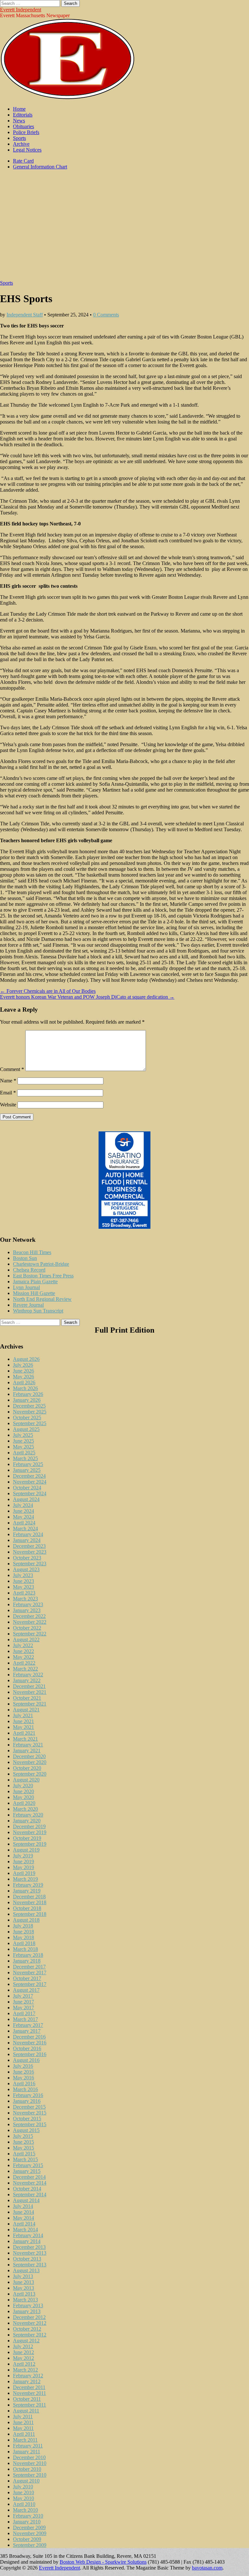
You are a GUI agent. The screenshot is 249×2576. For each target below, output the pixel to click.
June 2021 (24, 1721)
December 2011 (29, 2387)
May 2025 (24, 1447)
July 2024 (23, 1505)
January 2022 (27, 1680)
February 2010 (28, 2516)
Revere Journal (28, 1305)
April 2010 (24, 2504)
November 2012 (30, 2323)
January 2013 (27, 2311)
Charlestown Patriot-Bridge (41, 1264)
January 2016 (27, 2101)
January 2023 (27, 1610)
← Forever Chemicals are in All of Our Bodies (48, 991)
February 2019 (28, 1885)
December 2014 (29, 2177)
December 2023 (29, 1546)
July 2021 (23, 1715)
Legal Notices (27, 150)
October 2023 (27, 1558)
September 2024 (30, 1493)
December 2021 (29, 1686)
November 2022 (30, 1622)
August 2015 (26, 2130)
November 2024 (30, 1482)
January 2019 (27, 1891)
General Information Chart (40, 167)
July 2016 (23, 2066)
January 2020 (27, 1821)
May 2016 (24, 2078)
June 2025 (24, 1441)
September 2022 (30, 1634)
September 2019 (30, 1844)
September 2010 (30, 2475)
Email (8, 1093)
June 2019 (24, 1861)
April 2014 (24, 2224)
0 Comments (106, 315)
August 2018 (26, 1920)
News (19, 121)
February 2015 (28, 2165)
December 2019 (29, 1826)
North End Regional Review (42, 1299)
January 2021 (27, 1750)
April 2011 (24, 2434)
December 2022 (29, 1616)
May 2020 (24, 1797)
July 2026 (23, 1365)
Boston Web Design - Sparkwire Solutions (103, 2562)
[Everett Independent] (68, 98)
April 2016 (24, 2083)
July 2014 (23, 2206)
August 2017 (26, 1990)
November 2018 (30, 1902)
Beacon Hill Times (32, 1252)
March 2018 (25, 1949)
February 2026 (28, 1394)
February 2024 (28, 1534)
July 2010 (23, 2487)
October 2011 (27, 2399)
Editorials (23, 115)
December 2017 (29, 1967)
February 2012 (28, 2376)
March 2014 (25, 2230)
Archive (21, 144)
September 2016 (30, 2054)
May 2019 (24, 1867)
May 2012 (24, 2358)
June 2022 (24, 1651)
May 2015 (24, 2148)
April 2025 (24, 1453)
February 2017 (28, 2025)
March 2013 (25, 2300)
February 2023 (28, 1604)
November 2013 (30, 2253)
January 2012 (27, 2381)
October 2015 (27, 2119)
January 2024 (27, 1540)
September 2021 (30, 1704)
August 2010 (26, 2481)
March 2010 (25, 2510)
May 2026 (24, 1377)
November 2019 (30, 1832)
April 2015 (24, 2154)
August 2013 (26, 2270)
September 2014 (30, 2194)
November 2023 (30, 1552)
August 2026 (26, 1359)
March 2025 (25, 1458)
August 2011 (26, 2411)
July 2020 (23, 1786)
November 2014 (30, 2183)
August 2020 (26, 1780)
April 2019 (24, 1873)
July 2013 (23, 2276)
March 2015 (25, 2159)
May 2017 (24, 2008)
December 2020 (29, 1756)
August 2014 (26, 2200)
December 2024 (29, 1476)
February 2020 (28, 1815)
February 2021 (28, 1745)
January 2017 (27, 2031)
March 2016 (25, 2089)
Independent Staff (25, 315)
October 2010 (27, 2469)
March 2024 (25, 1528)
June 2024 (24, 1511)
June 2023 (24, 1581)
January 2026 (27, 1400)
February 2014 (28, 2235)
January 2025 (27, 1470)
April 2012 (24, 2364)
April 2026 (24, 1382)
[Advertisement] (124, 228)
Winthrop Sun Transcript (38, 1311)
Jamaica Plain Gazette (35, 1282)
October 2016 (27, 2048)
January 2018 (27, 1961)
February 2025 (28, 1464)
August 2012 (26, 2341)
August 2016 (26, 2060)
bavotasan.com (207, 2568)
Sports (19, 138)
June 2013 (24, 2282)
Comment (12, 1069)
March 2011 (25, 2440)
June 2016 (24, 2072)
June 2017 (24, 2002)
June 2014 (24, 2212)
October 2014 (27, 2189)
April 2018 (24, 1943)
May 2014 (24, 2218)
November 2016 (30, 2043)
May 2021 (24, 1727)
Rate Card (23, 161)
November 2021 (30, 1692)
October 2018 (27, 1908)
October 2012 (27, 2329)
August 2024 (26, 1499)
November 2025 (30, 1412)
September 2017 (30, 1984)
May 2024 (24, 1517)
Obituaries (24, 126)
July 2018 (23, 1926)
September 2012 (30, 2335)
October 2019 (27, 1838)
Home (19, 109)
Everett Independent (21, 10)
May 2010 (24, 2498)
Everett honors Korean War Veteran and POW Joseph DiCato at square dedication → (87, 997)
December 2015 (29, 2107)
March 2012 (25, 2370)
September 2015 (30, 2124)
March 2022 (25, 1669)
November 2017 (30, 1972)
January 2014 (27, 2241)
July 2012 (23, 2346)
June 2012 (24, 2352)
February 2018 (28, 1955)
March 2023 (25, 1599)
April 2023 (24, 1593)
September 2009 (30, 2545)
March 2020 (25, 1809)
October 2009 (27, 2539)
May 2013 (24, 2288)
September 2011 (30, 2405)
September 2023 (30, 1564)
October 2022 (27, 1628)
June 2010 (24, 2492)
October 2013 (27, 2259)
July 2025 (23, 1435)
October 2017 (27, 1978)
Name (8, 1081)
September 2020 (30, 1774)
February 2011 (28, 2446)
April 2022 (24, 1663)
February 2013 (28, 2305)
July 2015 (23, 2136)
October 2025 (27, 1417)
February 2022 (28, 1675)
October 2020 (27, 1768)
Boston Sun (25, 1258)
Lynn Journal (26, 1287)
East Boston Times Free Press (43, 1276)
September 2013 (30, 2265)
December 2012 (29, 2317)
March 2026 (25, 1388)
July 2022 (23, 1645)
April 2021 (24, 1733)
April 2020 (24, 1803)
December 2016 (29, 2037)
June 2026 (24, 1371)
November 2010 (30, 2463)
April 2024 (24, 1523)
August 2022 (26, 1639)
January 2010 (27, 2522)
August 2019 (26, 1850)
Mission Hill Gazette (34, 1293)
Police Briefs (26, 132)
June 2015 (24, 2142)
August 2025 (26, 1429)
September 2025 (30, 1423)
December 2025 (29, 1406)
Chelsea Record (29, 1270)
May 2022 (24, 1657)
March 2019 (25, 1879)
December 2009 (29, 2527)
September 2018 (30, 1914)
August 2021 (26, 1710)
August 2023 (26, 1569)
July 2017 (23, 1996)
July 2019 (23, 1856)
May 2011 (23, 2428)
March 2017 (25, 2019)
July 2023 (23, 1575)
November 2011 (30, 2393)
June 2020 (24, 1791)
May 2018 (24, 1937)
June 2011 (23, 2422)
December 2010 (29, 2457)
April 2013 (24, 2294)
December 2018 (29, 1897)
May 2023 (24, 1587)
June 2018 (24, 1932)
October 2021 (27, 1698)
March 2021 (25, 1739)
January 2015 (27, 2171)
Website (8, 1105)
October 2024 (27, 1488)
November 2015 (30, 2113)
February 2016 (28, 2095)
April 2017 (24, 2013)
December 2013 (29, 2247)
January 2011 (27, 2452)
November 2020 (30, 1762)
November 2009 (30, 2533)
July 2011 (23, 2416)
